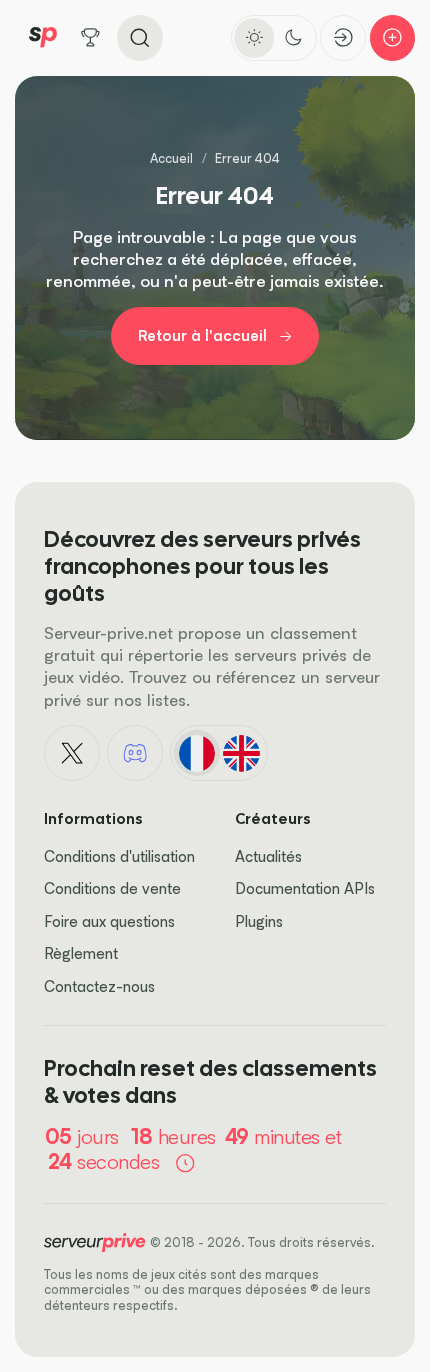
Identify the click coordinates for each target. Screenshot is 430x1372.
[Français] (197, 753)
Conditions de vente (112, 888)
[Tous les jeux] (91, 38)
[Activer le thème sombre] (294, 38)
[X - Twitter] (72, 753)
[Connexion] (343, 38)
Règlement (81, 953)
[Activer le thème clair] (254, 38)
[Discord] (135, 753)
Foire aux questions (109, 921)
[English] (241, 753)
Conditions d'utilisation (119, 856)
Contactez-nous (99, 986)
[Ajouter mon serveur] (393, 38)
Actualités (268, 856)
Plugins (259, 921)
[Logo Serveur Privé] (43, 37)
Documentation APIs (305, 888)
